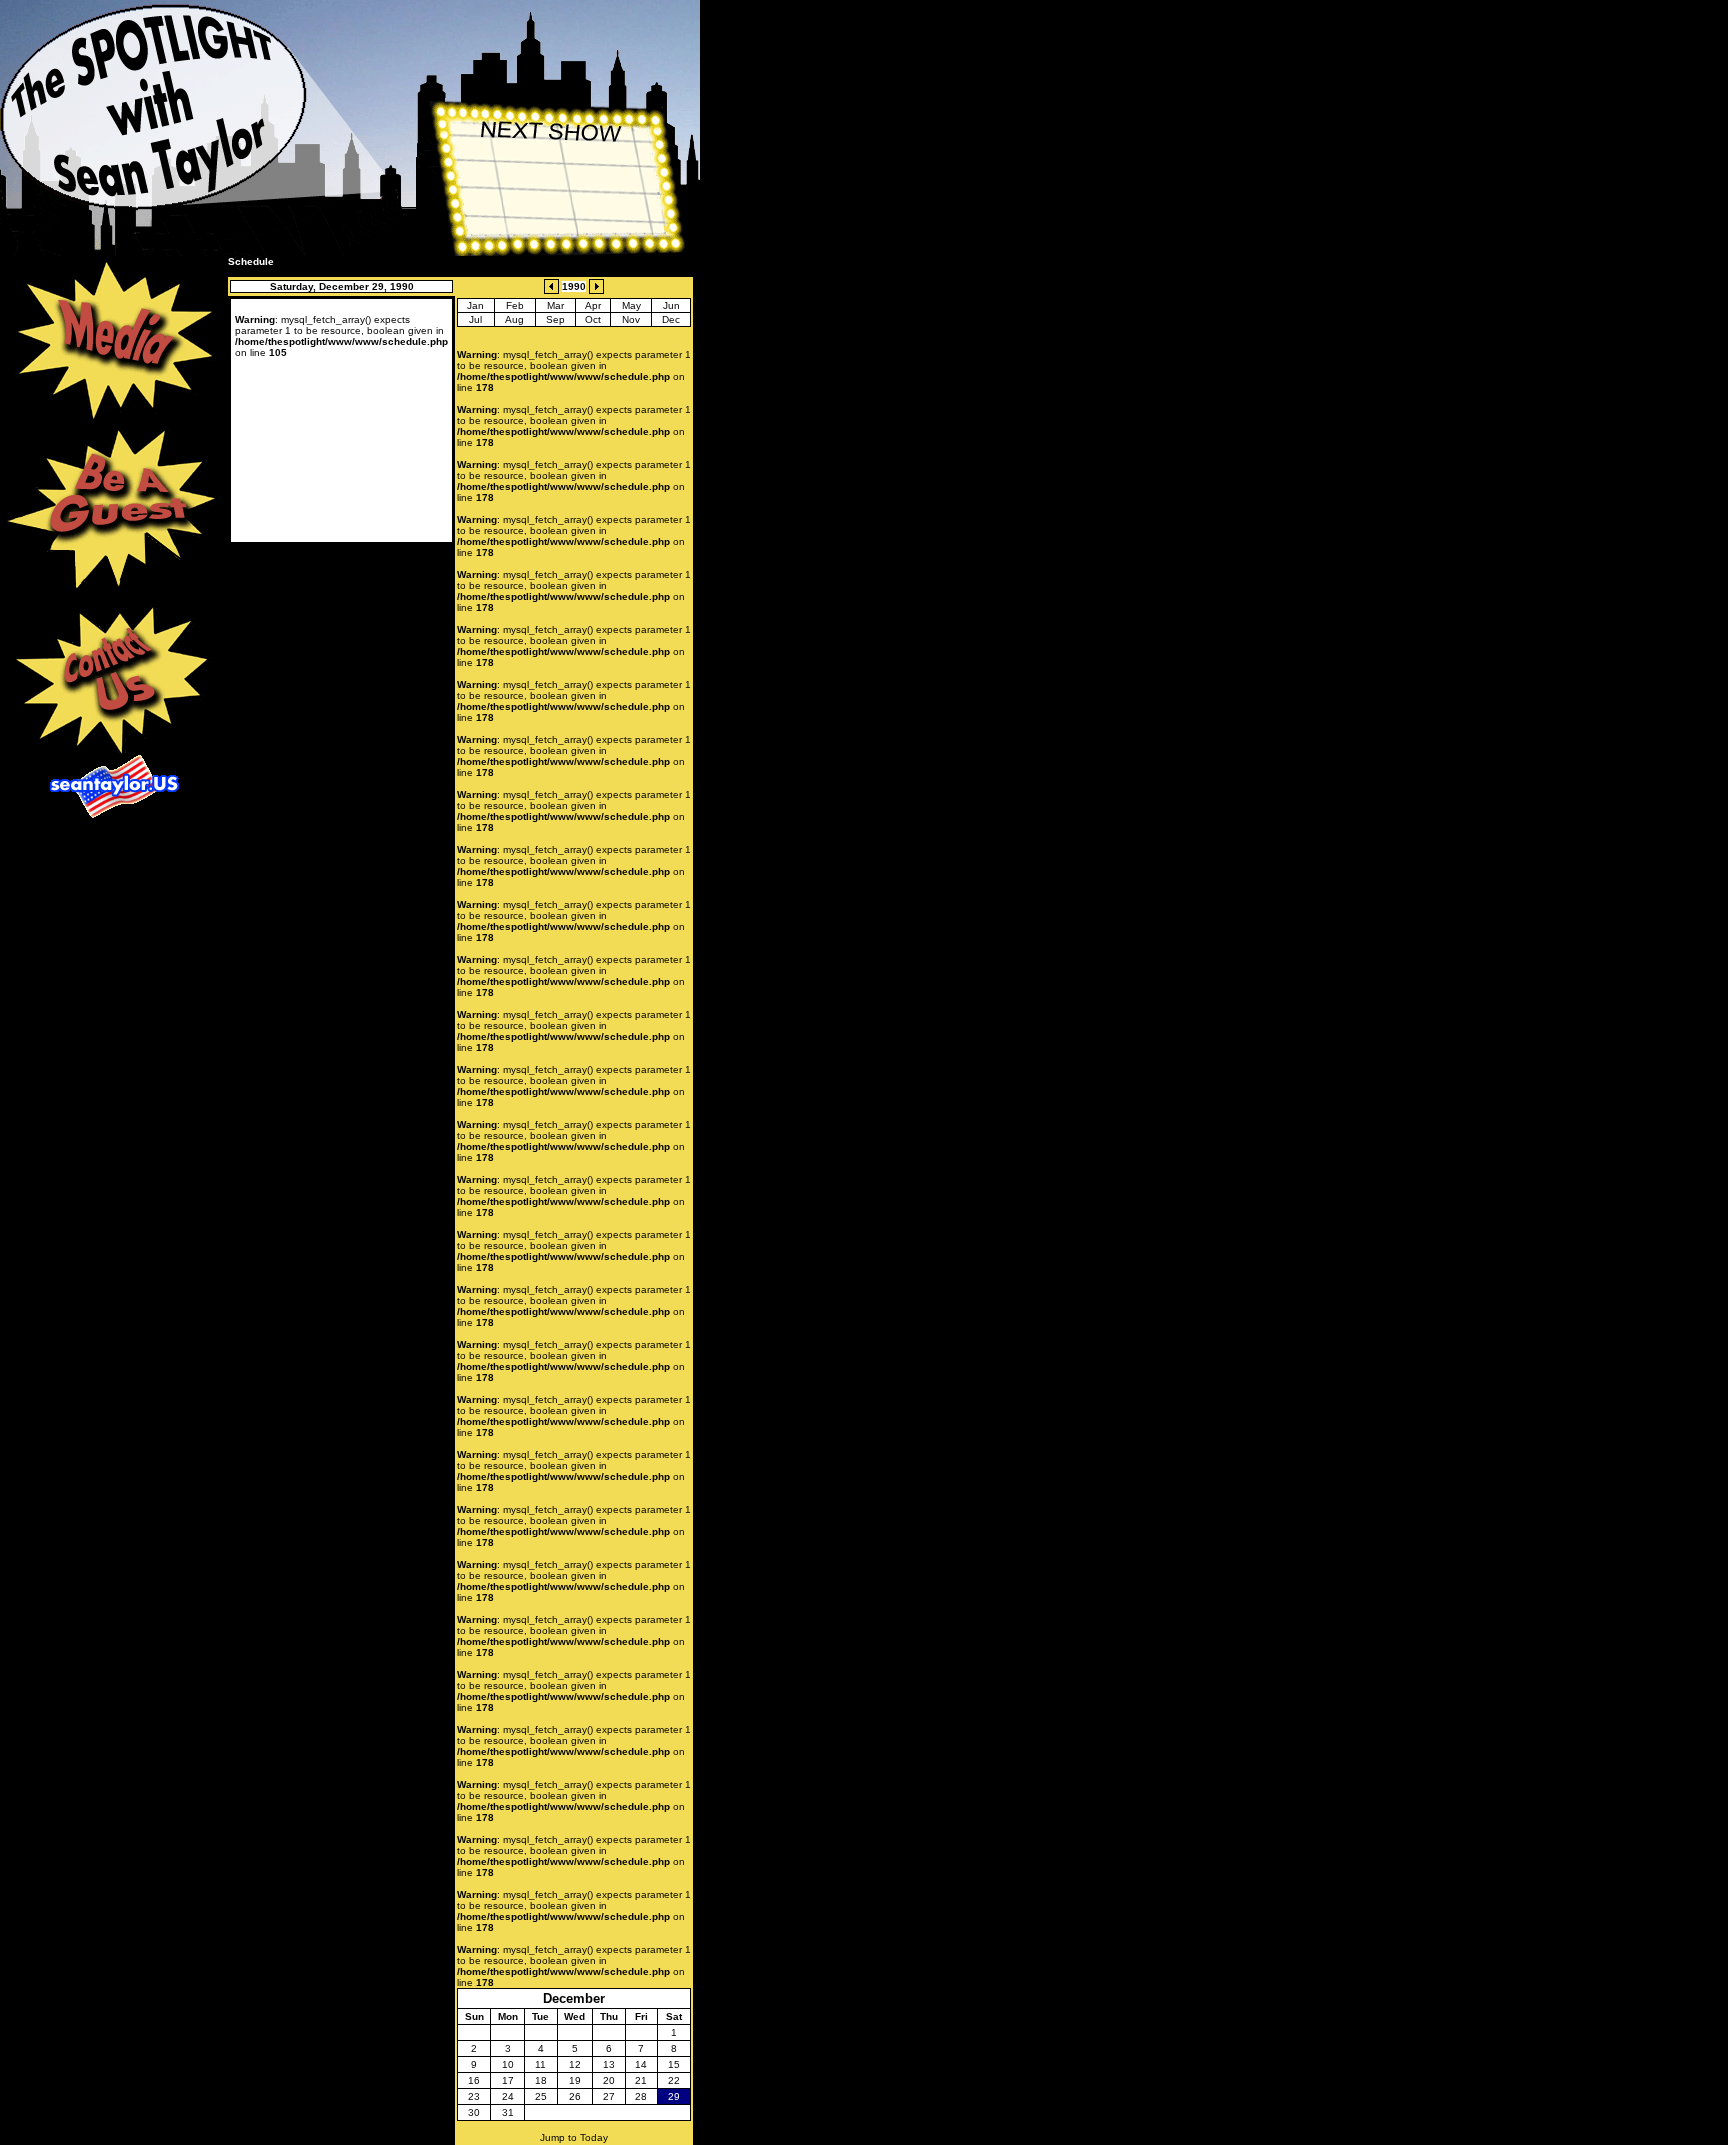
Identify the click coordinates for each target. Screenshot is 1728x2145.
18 (541, 2080)
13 (609, 2064)
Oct (593, 319)
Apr (593, 305)
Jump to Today (574, 2137)
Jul (475, 319)
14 (641, 2064)
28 (641, 2096)
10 (508, 2064)
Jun (671, 305)
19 (575, 2080)
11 (540, 2064)
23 (474, 2096)
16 (474, 2080)
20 (609, 2080)
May (631, 305)
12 (575, 2064)
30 (474, 2112)
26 (575, 2096)
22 (674, 2080)
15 (674, 2064)
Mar (555, 305)
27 (609, 2096)
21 (641, 2080)
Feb (515, 305)
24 (508, 2096)
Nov (631, 319)
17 (508, 2080)
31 (508, 2112)
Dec (671, 319)
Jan (475, 305)
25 (541, 2096)
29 (674, 2096)
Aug (514, 319)
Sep (555, 319)
